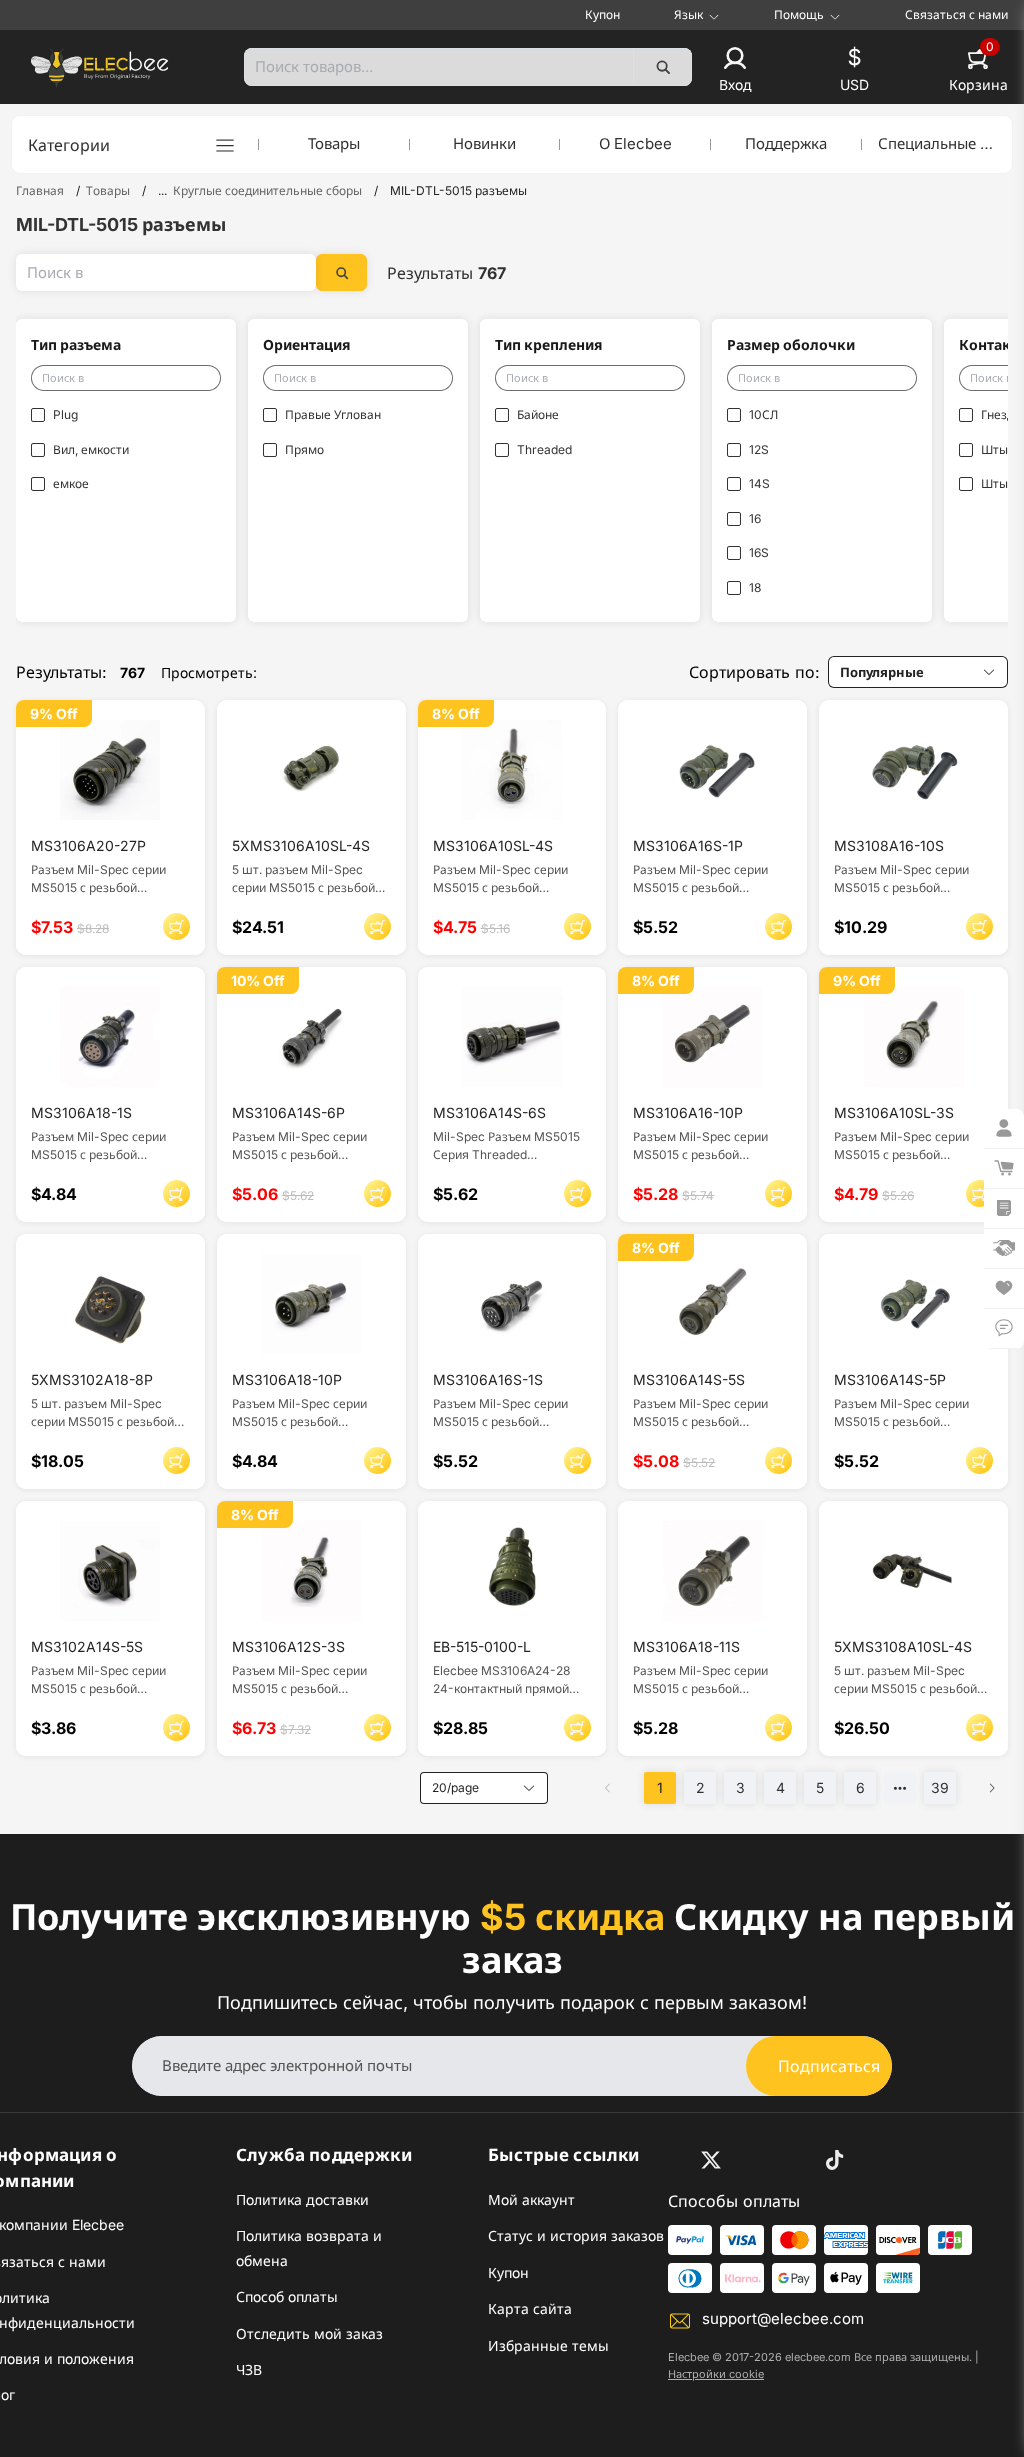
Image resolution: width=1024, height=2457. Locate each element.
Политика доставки (302, 2199)
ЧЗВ (249, 2369)
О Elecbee (635, 143)
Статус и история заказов (576, 2235)
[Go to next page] (992, 1788)
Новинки (484, 143)
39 (940, 1787)
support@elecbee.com (783, 2318)
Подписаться (829, 2066)
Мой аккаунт (531, 2199)
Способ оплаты (287, 2296)
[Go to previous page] (608, 1788)
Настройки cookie (716, 2374)
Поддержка (786, 143)
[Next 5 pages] (900, 1788)
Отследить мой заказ (309, 2333)
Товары (334, 143)
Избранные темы (548, 2345)
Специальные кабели (937, 143)
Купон (602, 14)
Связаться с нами (956, 14)
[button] (735, 71)
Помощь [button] (799, 15)
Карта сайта (530, 2308)
